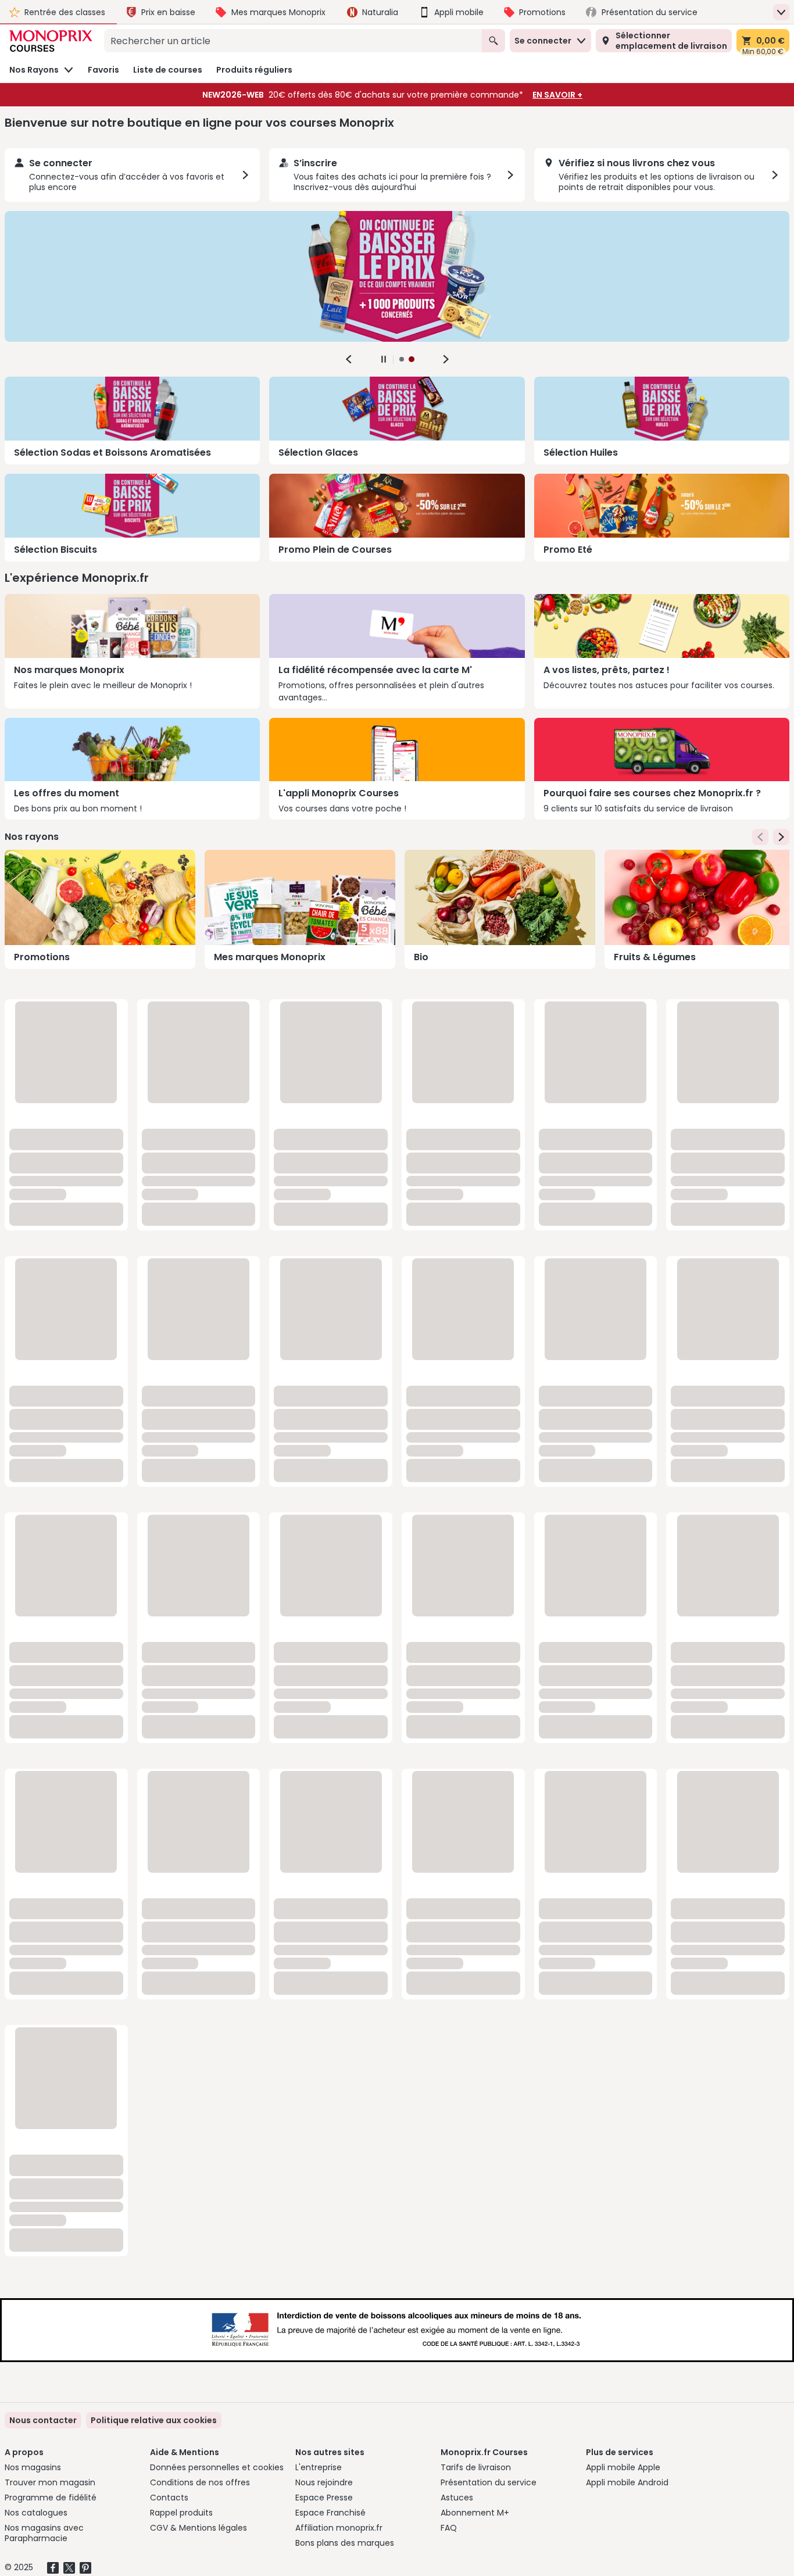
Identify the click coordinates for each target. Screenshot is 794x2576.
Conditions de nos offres (200, 2482)
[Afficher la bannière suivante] (446, 359)
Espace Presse (324, 2498)
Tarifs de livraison (476, 2467)
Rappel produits (181, 2513)
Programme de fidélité (51, 2498)
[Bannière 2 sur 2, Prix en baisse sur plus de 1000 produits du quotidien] (397, 276)
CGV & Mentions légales (199, 2528)
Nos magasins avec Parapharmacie (44, 2533)
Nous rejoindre (324, 2482)
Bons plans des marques (345, 2543)
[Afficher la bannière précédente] (349, 359)
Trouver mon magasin (50, 2482)
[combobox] (293, 41)
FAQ (449, 2528)
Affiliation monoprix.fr (339, 2528)
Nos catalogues (36, 2513)
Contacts (169, 2498)
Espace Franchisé (330, 2513)
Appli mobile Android (627, 2482)
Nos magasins (33, 2467)
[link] (154, 2420)
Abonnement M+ (475, 2513)
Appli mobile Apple (623, 2467)
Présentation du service (489, 2482)
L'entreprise (319, 2467)
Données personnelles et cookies (217, 2467)
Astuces (457, 2498)
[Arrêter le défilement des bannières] (384, 359)
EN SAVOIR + (557, 95)
